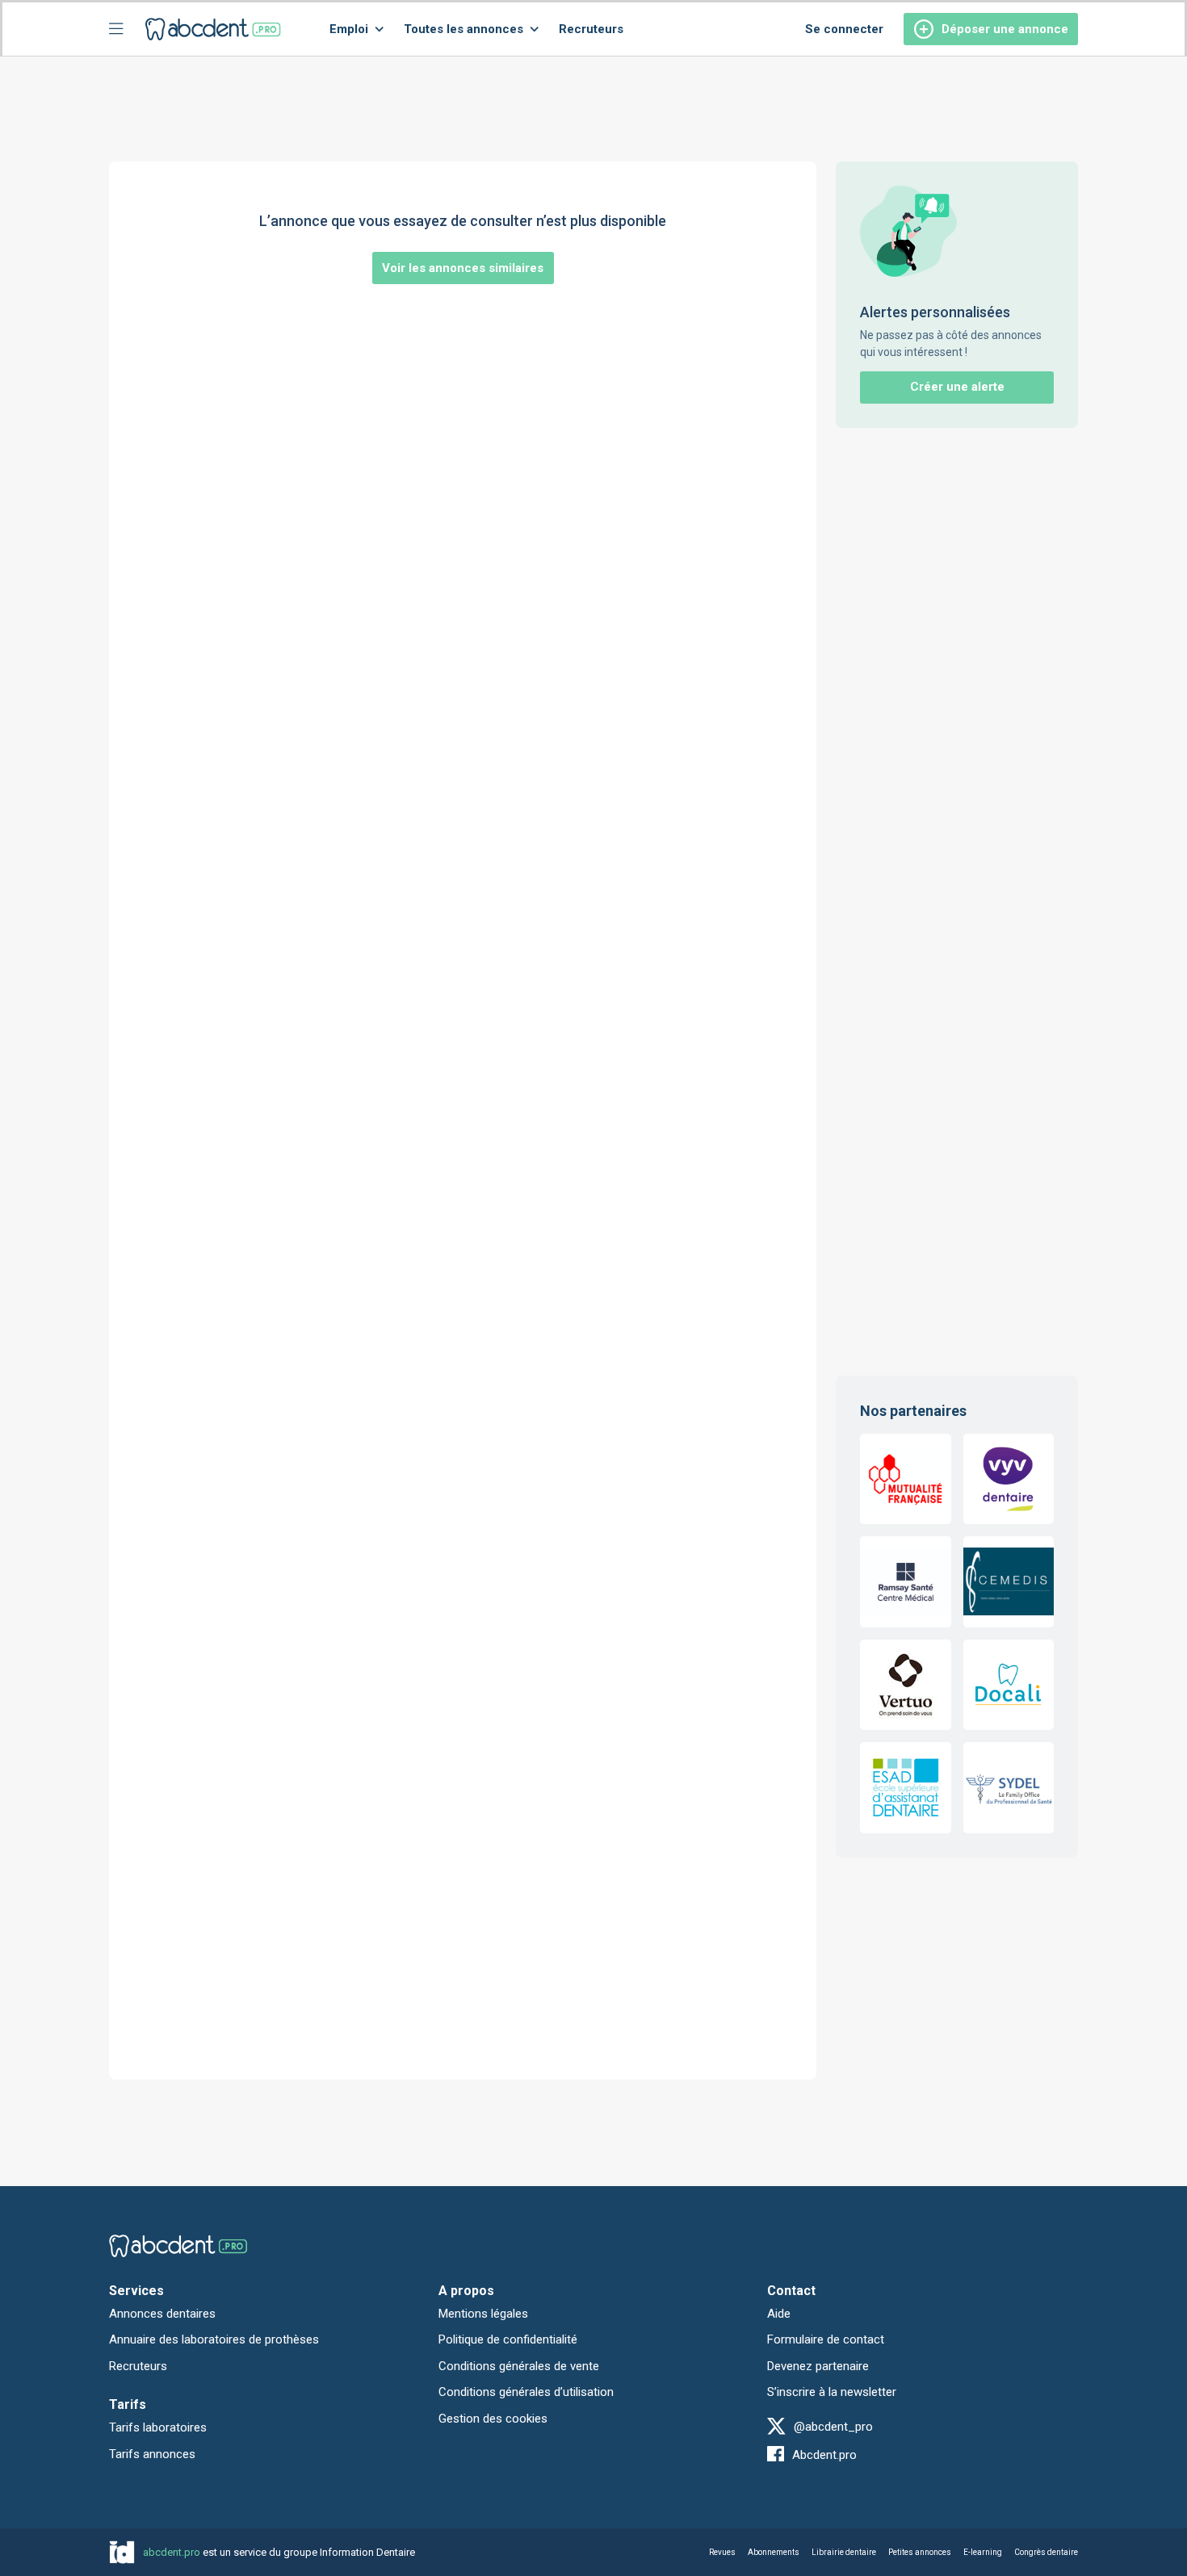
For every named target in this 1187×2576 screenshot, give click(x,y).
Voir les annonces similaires (463, 268)
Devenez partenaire (818, 2366)
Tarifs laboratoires (158, 2427)
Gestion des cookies (493, 2419)
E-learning (983, 2552)
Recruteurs (591, 29)
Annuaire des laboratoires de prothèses (214, 2339)
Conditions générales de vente (519, 2366)
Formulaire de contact (826, 2339)
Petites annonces (920, 2552)
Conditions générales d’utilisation (526, 2392)
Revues (722, 2552)
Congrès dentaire (1046, 2552)
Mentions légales (483, 2314)
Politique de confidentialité (508, 2339)
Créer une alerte (957, 387)
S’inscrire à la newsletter (832, 2392)
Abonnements (774, 2552)
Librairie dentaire (844, 2552)
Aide (779, 2314)
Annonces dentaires (162, 2314)
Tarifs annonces (152, 2454)
